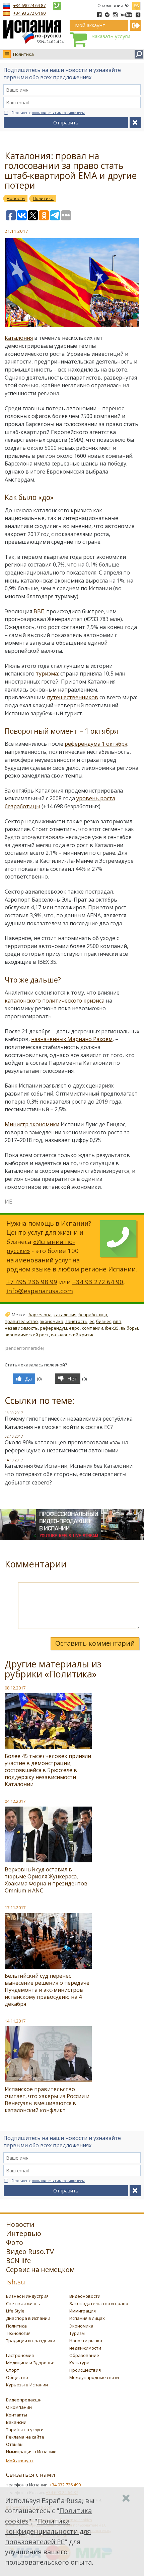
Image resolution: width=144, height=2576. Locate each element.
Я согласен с (48, 113)
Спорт (13, 2370)
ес (92, 1321)
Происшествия (85, 2370)
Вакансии (16, 2422)
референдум (53, 1328)
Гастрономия (20, 2355)
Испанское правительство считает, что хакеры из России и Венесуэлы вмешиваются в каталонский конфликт (47, 2100)
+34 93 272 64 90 (29, 13)
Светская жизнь (23, 2303)
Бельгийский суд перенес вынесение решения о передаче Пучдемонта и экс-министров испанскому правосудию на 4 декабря (47, 1990)
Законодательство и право (99, 2303)
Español (136, 5)
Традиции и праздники (31, 2341)
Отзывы (15, 2444)
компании (92, 1328)
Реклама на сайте (25, 2437)
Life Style (15, 2311)
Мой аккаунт (20, 2461)
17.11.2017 (15, 1908)
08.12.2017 (15, 1688)
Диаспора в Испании (28, 2318)
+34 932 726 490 (65, 2485)
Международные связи (94, 2377)
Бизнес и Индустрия (27, 2296)
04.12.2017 (15, 1801)
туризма (47, 674)
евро (74, 1328)
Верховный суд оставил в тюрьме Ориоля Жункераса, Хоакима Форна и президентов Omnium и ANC (46, 1880)
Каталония (19, 338)
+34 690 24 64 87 (29, 5)
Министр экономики (32, 1124)
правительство (21, 1321)
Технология (18, 2333)
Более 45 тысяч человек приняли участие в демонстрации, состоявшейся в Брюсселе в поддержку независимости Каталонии (48, 1770)
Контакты (17, 2415)
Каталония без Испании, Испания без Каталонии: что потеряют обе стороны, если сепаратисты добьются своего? (69, 1474)
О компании (110, 5)
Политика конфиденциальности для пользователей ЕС (48, 2531)
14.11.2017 (15, 2021)
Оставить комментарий (95, 1643)
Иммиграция (83, 2311)
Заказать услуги (111, 36)
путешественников (73, 697)
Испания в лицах (87, 2318)
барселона (40, 1315)
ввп (117, 1321)
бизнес (104, 1321)
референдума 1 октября (96, 744)
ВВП (39, 611)
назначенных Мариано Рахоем (72, 1039)
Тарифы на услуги (25, 2430)
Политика (23, 54)
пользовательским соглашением (58, 113)
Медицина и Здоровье (30, 2363)
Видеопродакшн (24, 2400)
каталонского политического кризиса (55, 1001)
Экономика (81, 2326)
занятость (76, 1321)
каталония (65, 1315)
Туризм (77, 2333)
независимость (21, 1328)
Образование (84, 2355)
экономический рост (27, 1335)
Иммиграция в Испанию (31, 2452)
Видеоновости (85, 2296)
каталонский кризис (73, 1335)
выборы (129, 1328)
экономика (52, 1321)
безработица (93, 1315)
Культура (79, 2363)
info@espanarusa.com (40, 1291)
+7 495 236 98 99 (32, 1282)
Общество (17, 2377)
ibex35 (112, 1328)
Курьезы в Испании (27, 2385)
